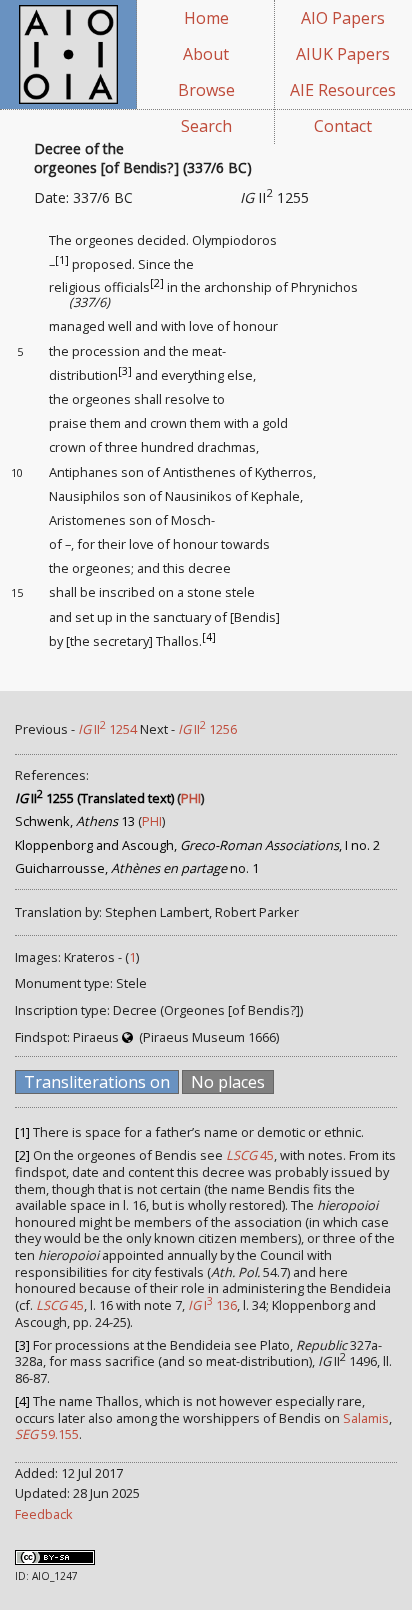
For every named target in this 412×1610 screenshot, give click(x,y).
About (206, 54)
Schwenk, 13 (75, 821)
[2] (157, 283)
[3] (125, 371)
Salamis (366, 1418)
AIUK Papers (343, 54)
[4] (209, 636)
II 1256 (207, 729)
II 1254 (107, 729)
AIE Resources (343, 90)
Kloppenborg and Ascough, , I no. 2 (197, 845)
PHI (191, 798)
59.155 (47, 1434)
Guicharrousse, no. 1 (137, 868)
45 (250, 1155)
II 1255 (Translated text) (94, 798)
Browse (206, 90)
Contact (343, 126)
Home (206, 18)
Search (206, 126)
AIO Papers (343, 18)
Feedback (44, 1514)
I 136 (212, 1305)
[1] (62, 260)
